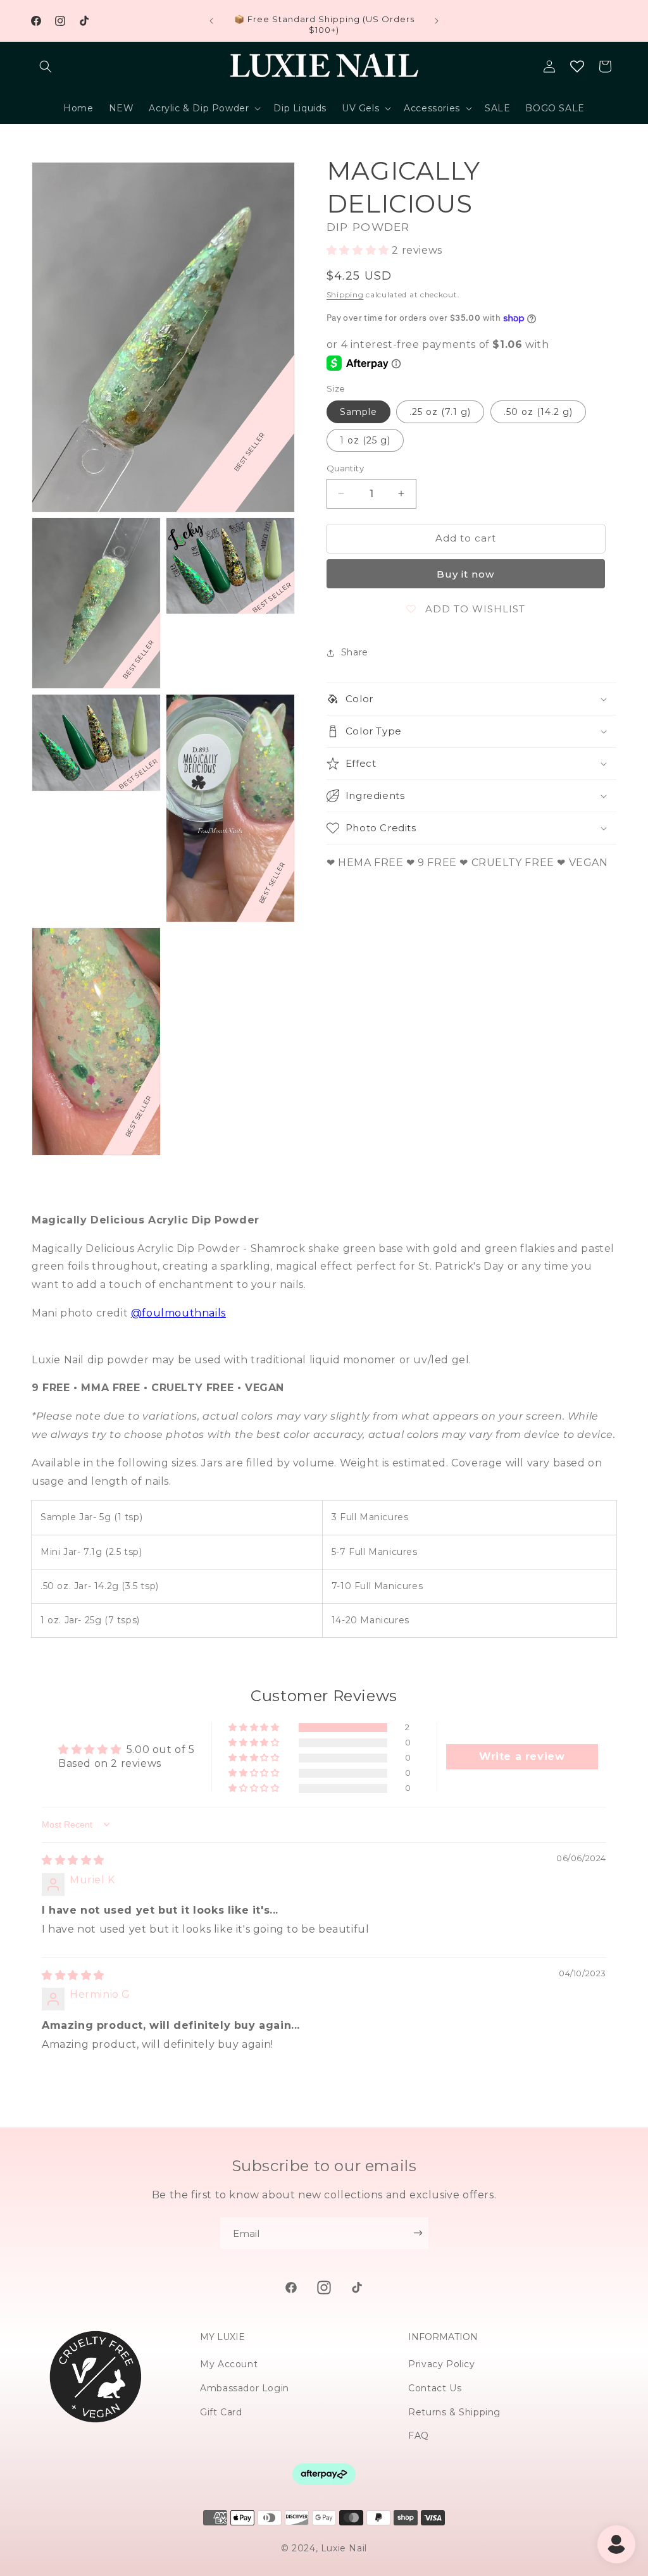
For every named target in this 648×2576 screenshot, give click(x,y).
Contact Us (435, 2388)
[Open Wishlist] (577, 66)
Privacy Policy (441, 2364)
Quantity (345, 468)
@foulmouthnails (178, 1313)
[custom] (291, 2288)
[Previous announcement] (211, 21)
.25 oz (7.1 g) (440, 412)
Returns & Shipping (454, 2412)
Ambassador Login (245, 2388)
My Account (229, 2364)
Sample (358, 412)
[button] (46, 66)
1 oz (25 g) (365, 440)
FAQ (419, 2436)
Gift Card (221, 2412)
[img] (73, 1860)
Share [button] (355, 652)
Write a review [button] (522, 1756)
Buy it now (465, 574)
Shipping (345, 294)
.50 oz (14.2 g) (538, 412)
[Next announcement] (437, 21)
